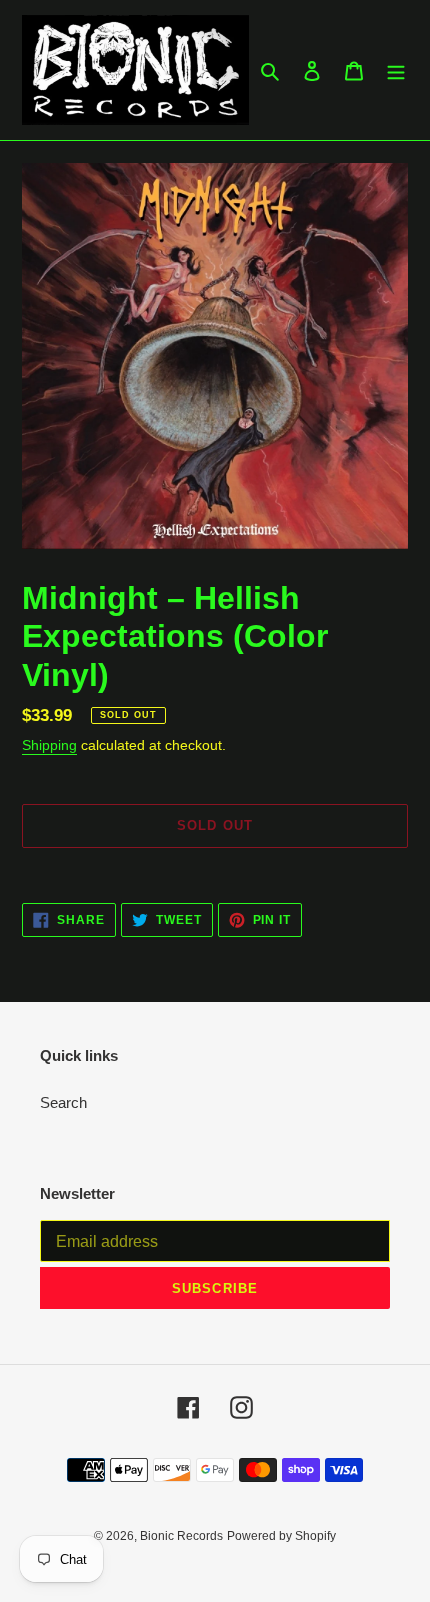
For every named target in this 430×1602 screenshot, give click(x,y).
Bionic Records (181, 1536)
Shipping (49, 745)
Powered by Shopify (281, 1536)
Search (63, 1102)
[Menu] (396, 70)
